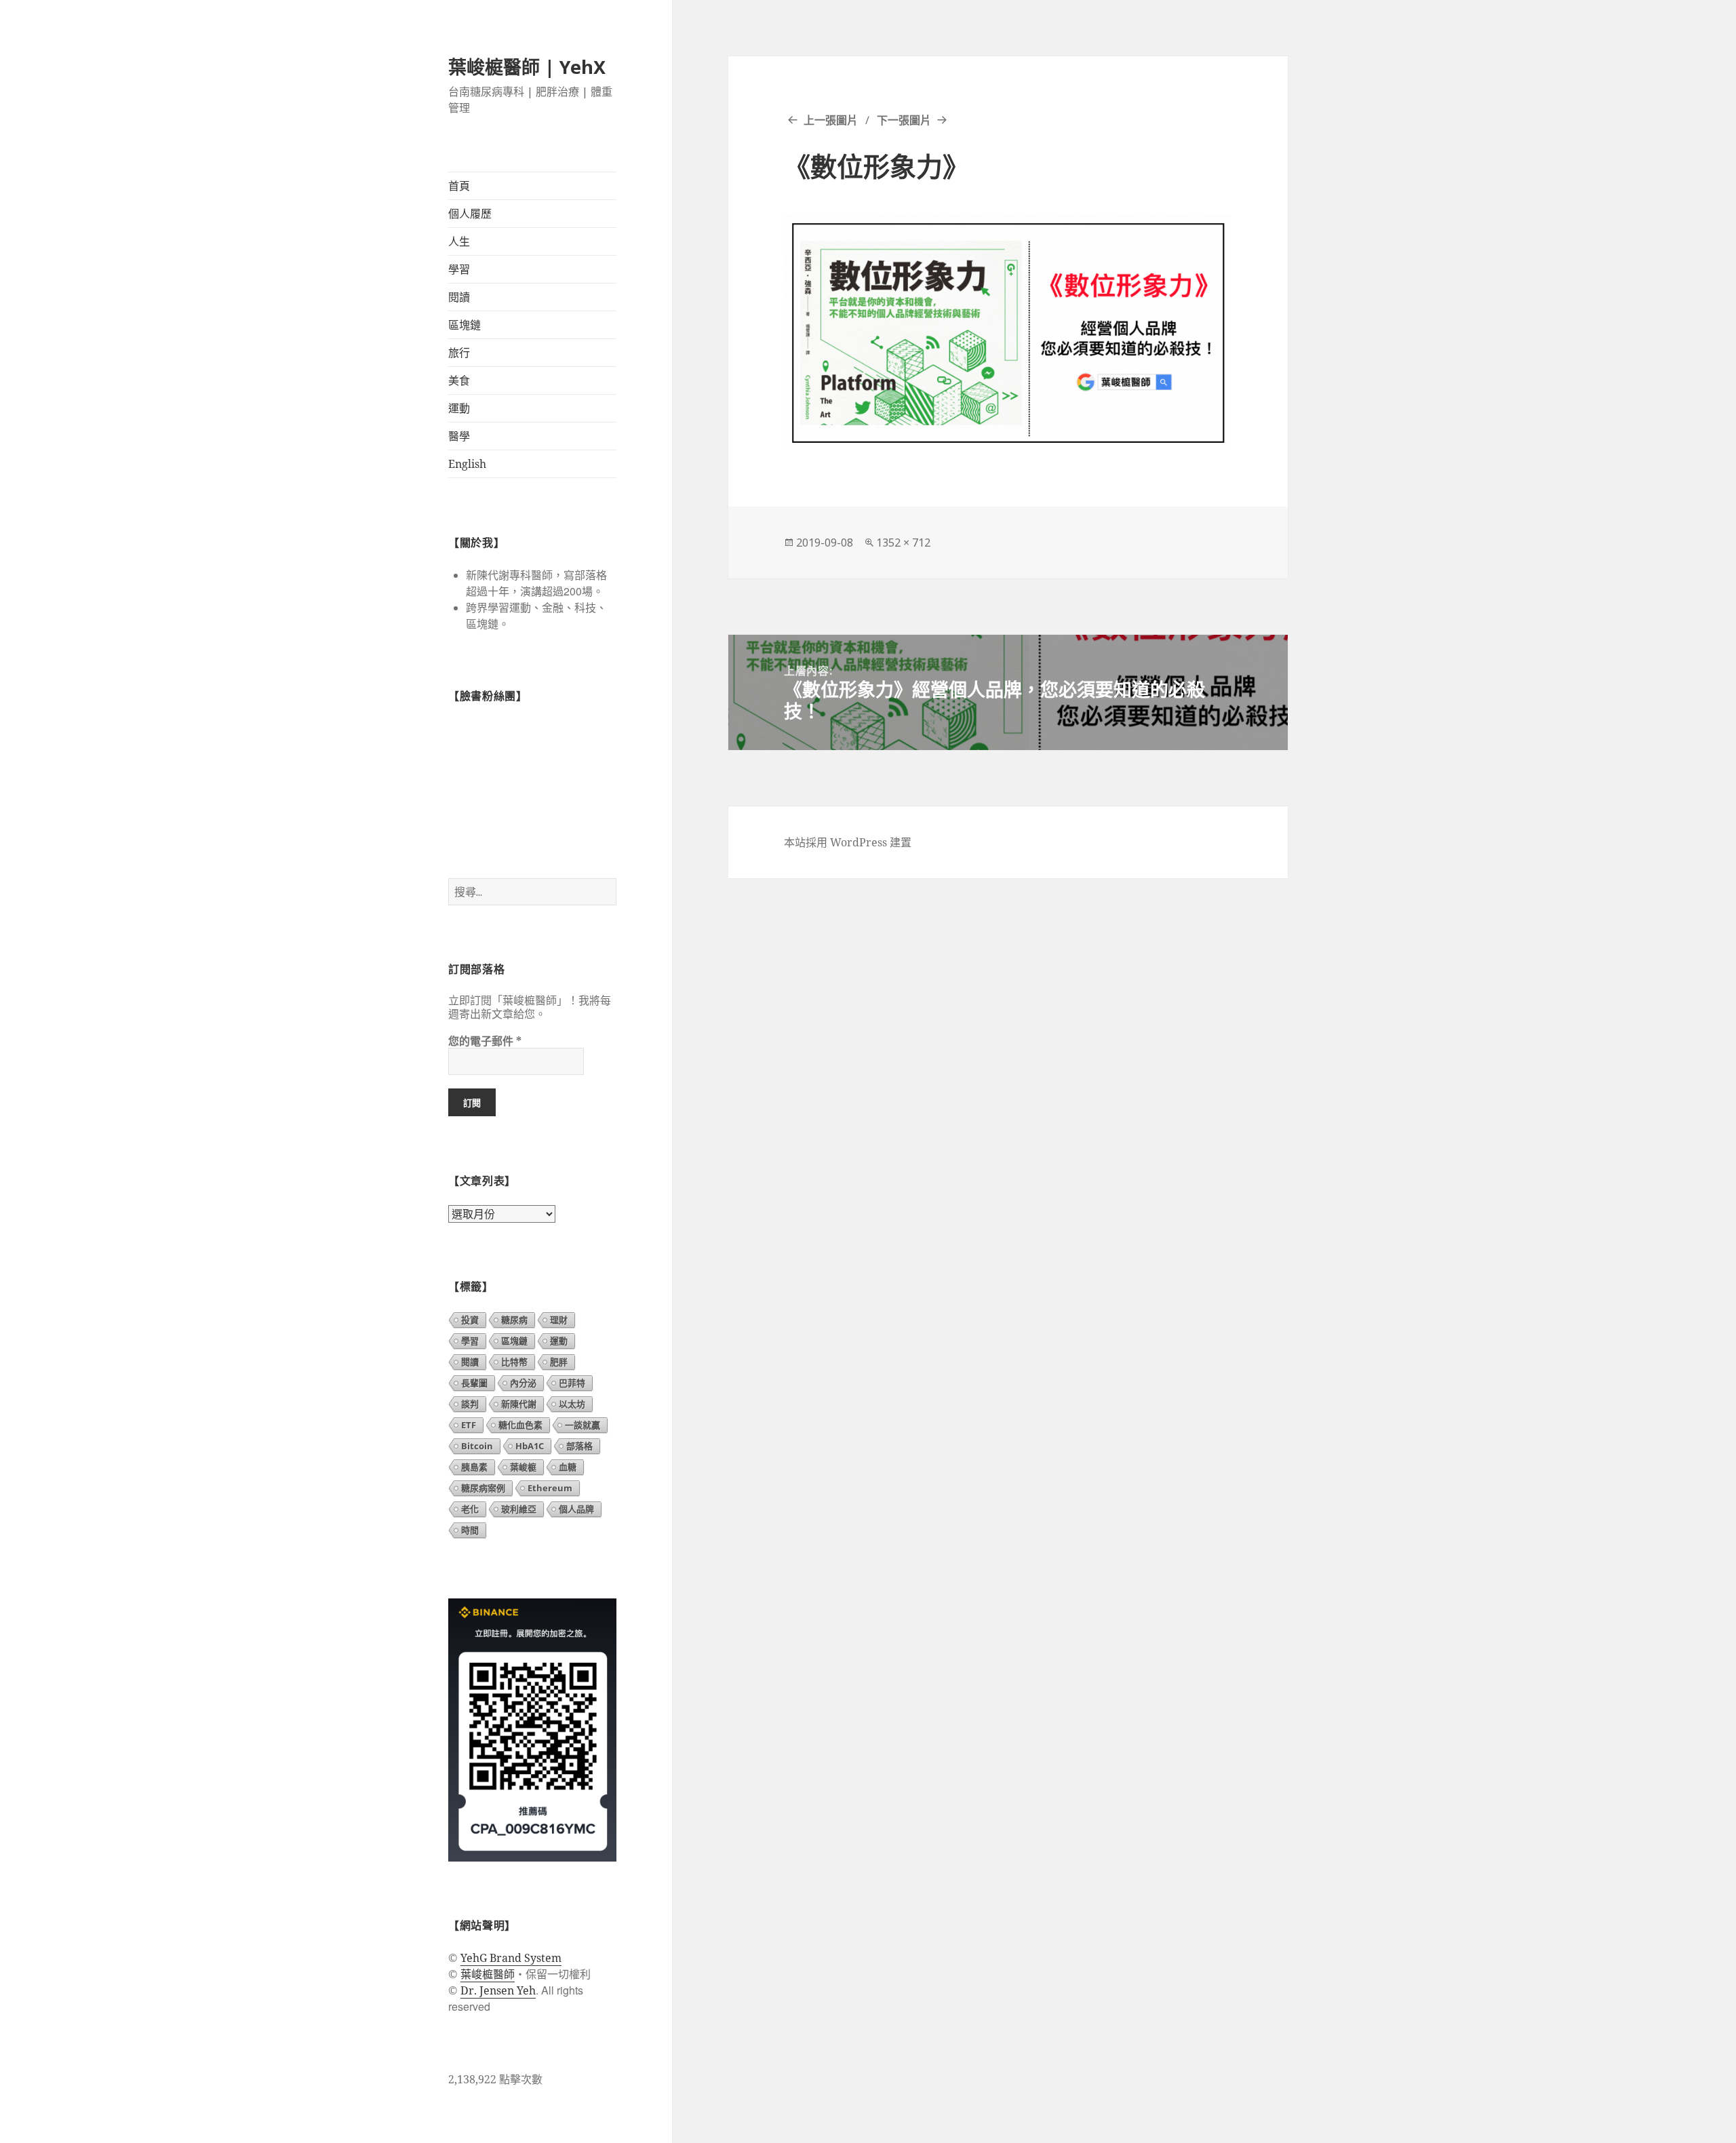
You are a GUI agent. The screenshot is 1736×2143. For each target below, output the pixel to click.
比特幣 (514, 1362)
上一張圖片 (831, 120)
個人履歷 (470, 214)
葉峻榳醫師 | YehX (527, 67)
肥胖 (559, 1362)
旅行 (459, 353)
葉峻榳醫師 (488, 1974)
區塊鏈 (465, 325)
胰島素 (474, 1467)
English (467, 464)
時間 (470, 1530)
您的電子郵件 (485, 1041)
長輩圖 (474, 1383)
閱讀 (459, 297)
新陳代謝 (519, 1404)
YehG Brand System (511, 1958)
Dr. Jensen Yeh (498, 1990)
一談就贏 (583, 1425)
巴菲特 (572, 1383)
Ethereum (550, 1488)
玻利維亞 (519, 1509)
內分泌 (523, 1383)
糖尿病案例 (483, 1488)
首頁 (459, 186)
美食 (459, 380)
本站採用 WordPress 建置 (848, 842)
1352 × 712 (903, 543)
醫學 (459, 436)
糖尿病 (514, 1320)
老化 (470, 1509)
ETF (469, 1425)
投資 (470, 1320)
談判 (470, 1404)
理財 (559, 1320)
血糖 (568, 1467)
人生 (459, 241)
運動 (459, 408)
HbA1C (530, 1446)
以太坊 (572, 1404)
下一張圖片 (904, 120)
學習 (459, 269)
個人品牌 (576, 1509)
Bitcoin (477, 1446)
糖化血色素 (520, 1425)
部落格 (579, 1446)
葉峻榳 (523, 1467)
